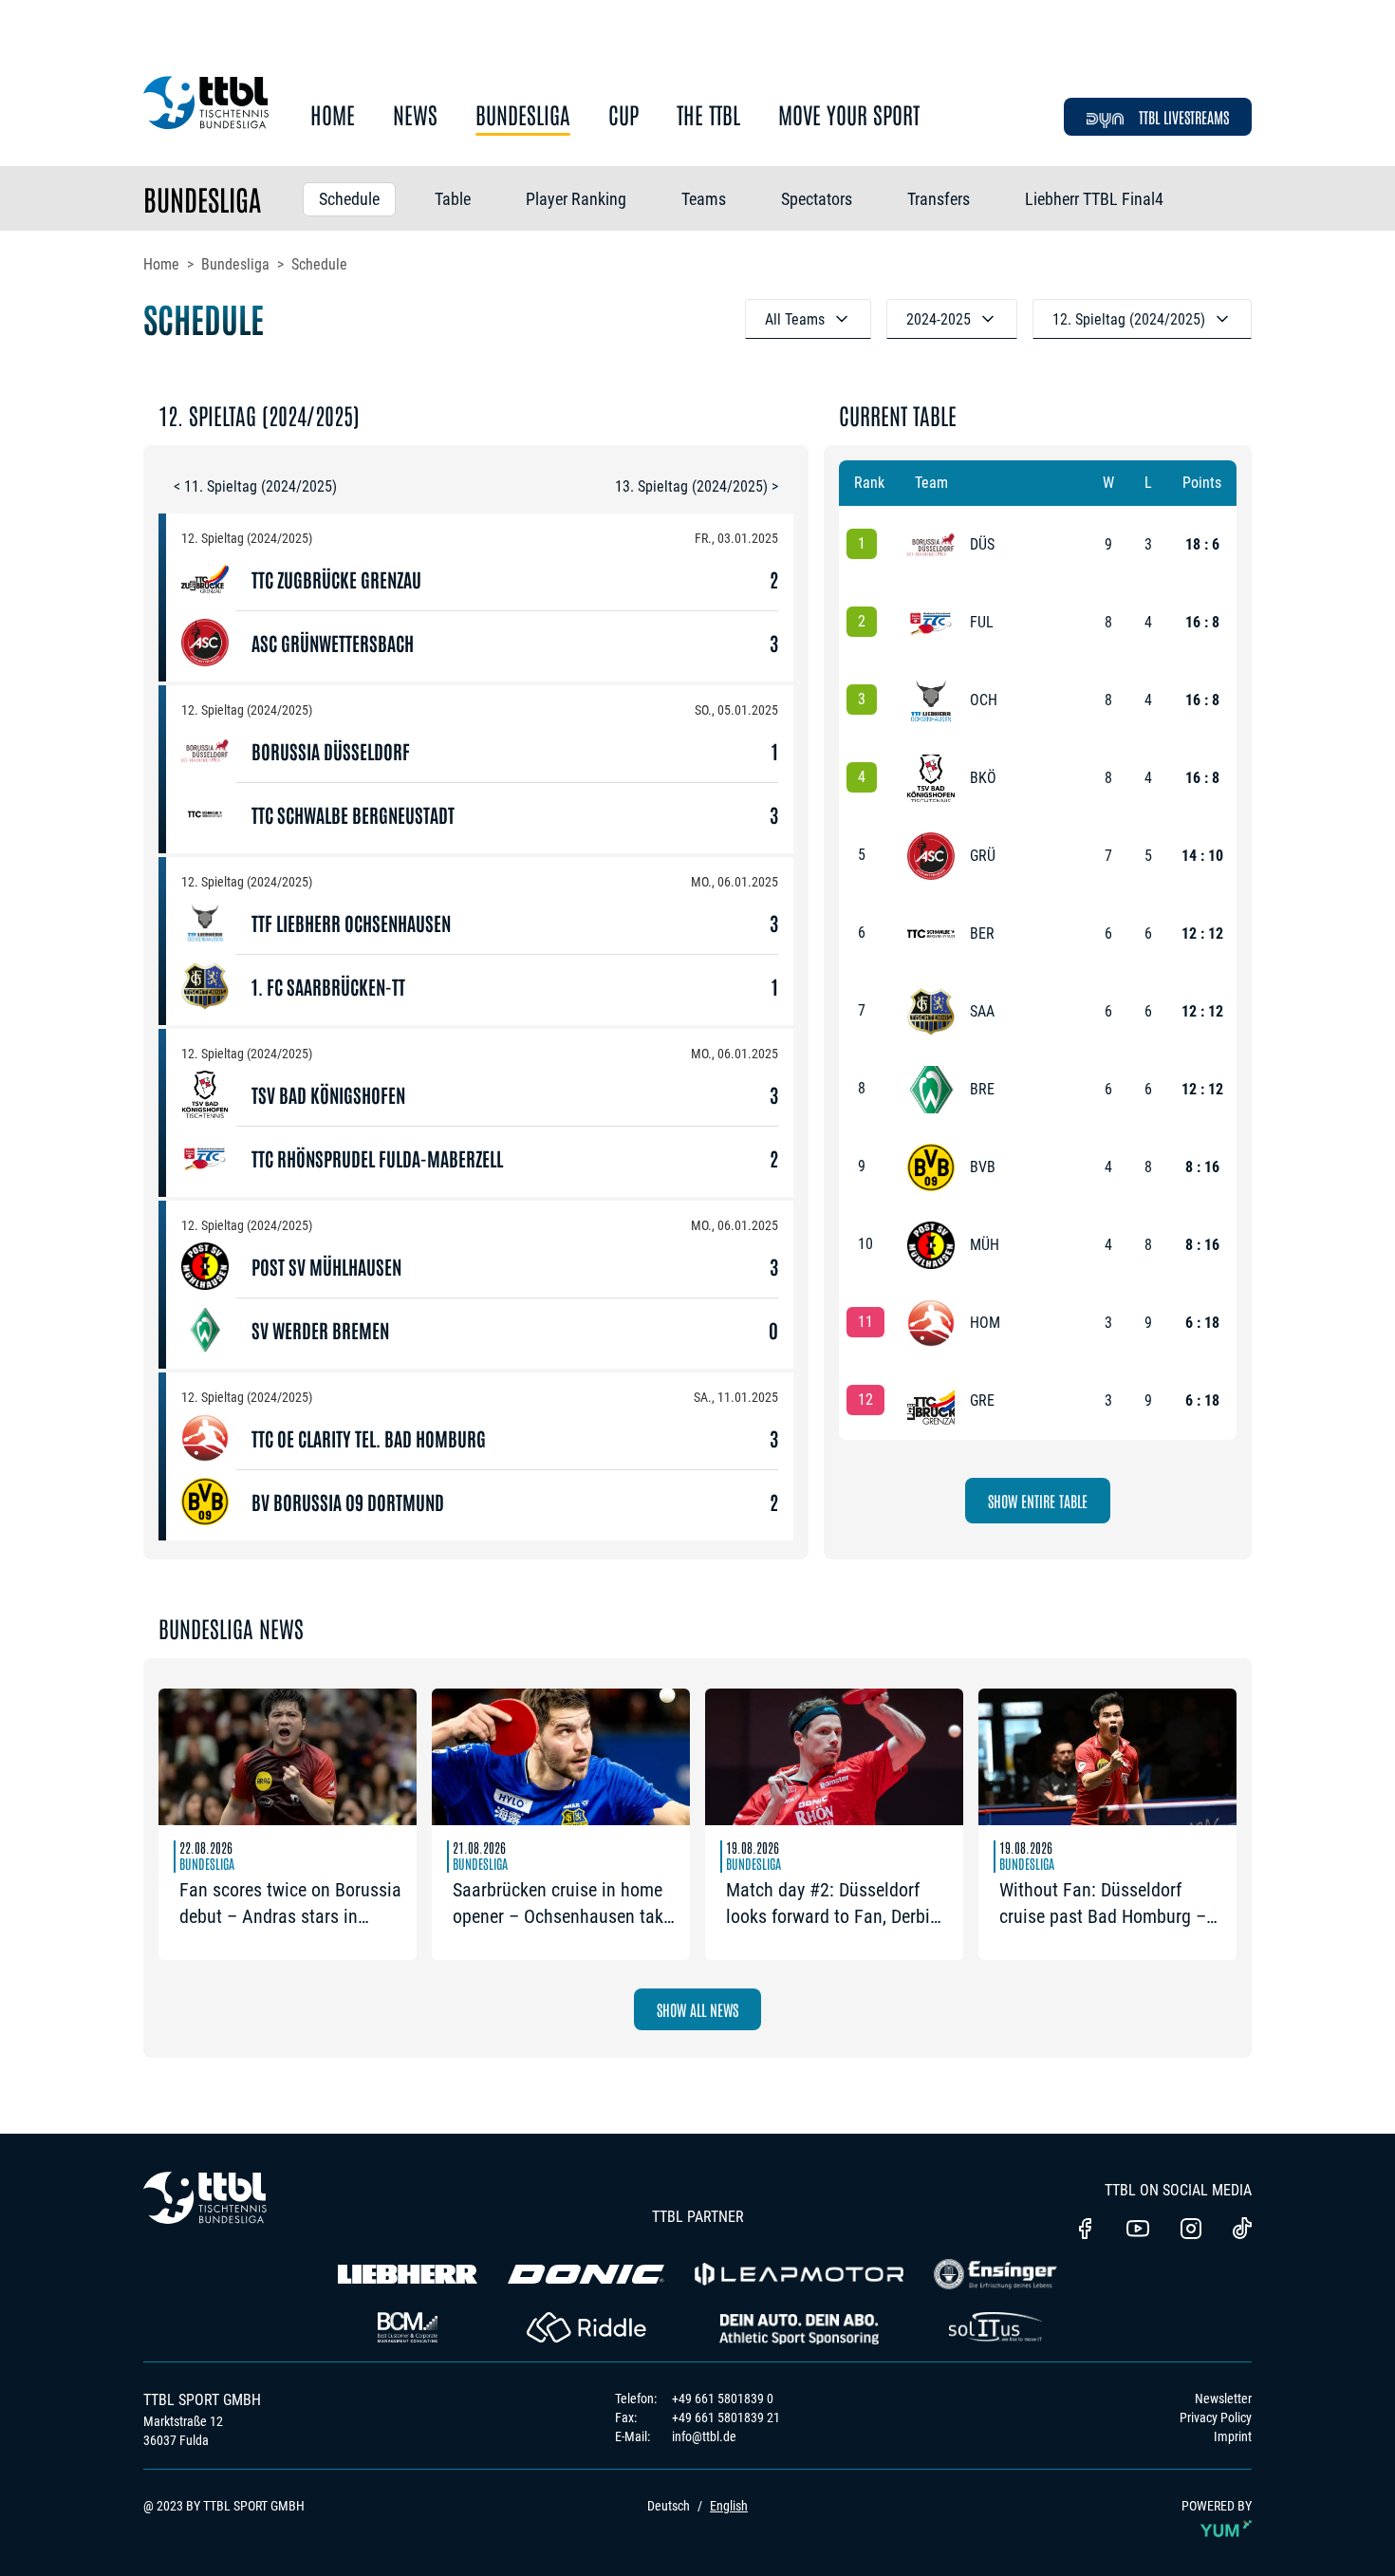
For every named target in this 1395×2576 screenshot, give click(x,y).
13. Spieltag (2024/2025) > (697, 486)
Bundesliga (523, 115)
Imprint (1233, 2436)
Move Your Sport (849, 115)
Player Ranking (576, 199)
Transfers (939, 199)
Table (453, 199)
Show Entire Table (1038, 1501)
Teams (704, 199)
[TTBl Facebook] (1085, 2231)
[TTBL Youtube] (1138, 2231)
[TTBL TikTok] (1242, 2231)
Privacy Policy (1216, 2417)
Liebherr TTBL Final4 (1094, 199)
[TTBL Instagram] (1191, 2231)
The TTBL (708, 115)
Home (333, 115)
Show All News (697, 2009)
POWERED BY (1217, 2506)
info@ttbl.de (704, 2436)
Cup (623, 115)
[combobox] (808, 319)
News (415, 115)
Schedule (349, 199)
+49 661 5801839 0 (723, 2399)
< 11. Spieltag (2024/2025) (255, 486)
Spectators (817, 199)
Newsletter (1223, 2399)
